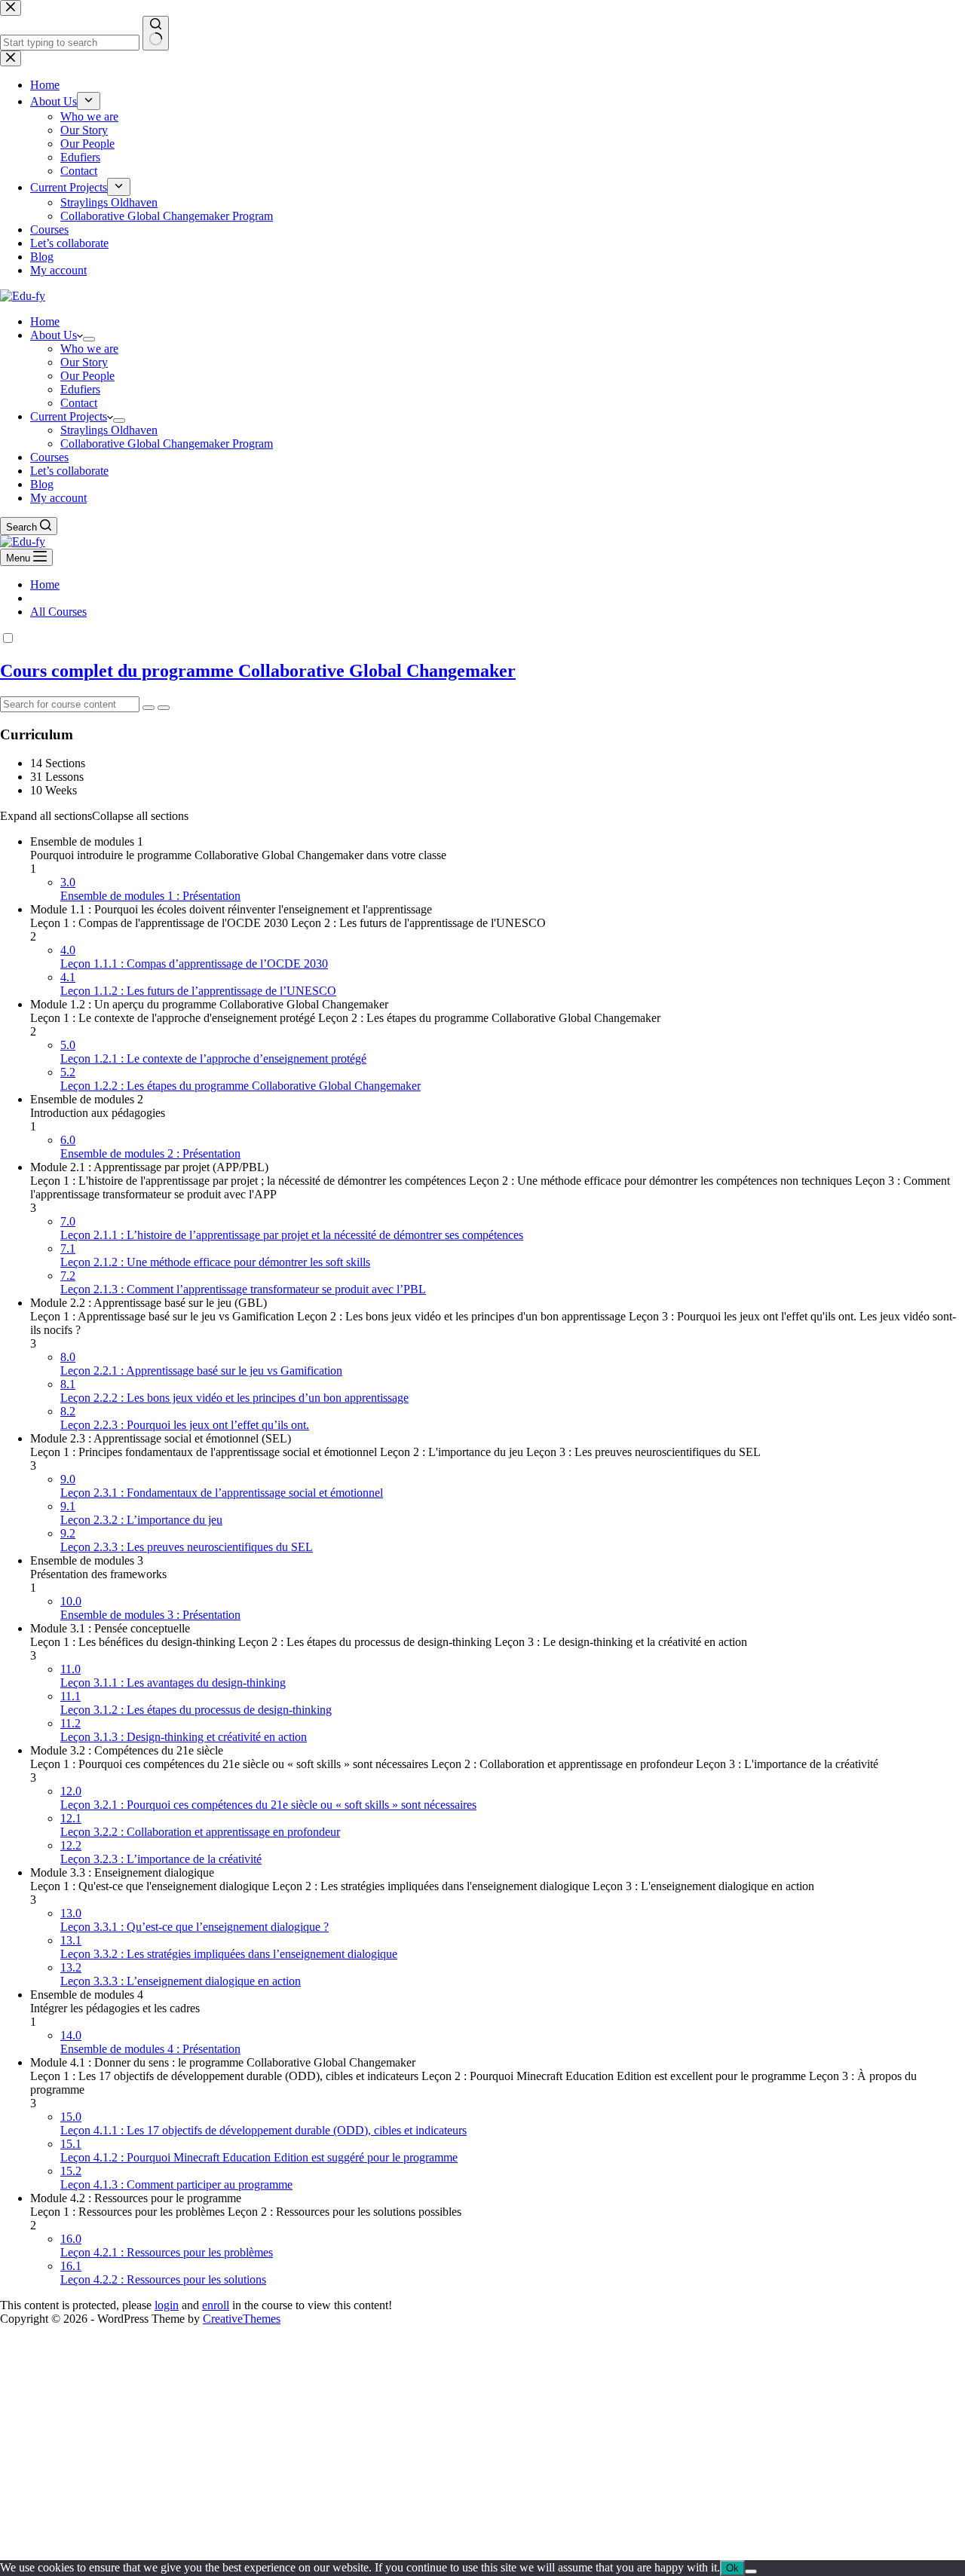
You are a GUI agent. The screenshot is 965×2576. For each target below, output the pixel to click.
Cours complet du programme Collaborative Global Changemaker (258, 671)
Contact (79, 403)
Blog (42, 484)
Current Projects (69, 416)
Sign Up (85, 2539)
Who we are (89, 349)
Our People (87, 376)
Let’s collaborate (69, 471)
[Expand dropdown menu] (89, 339)
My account (58, 498)
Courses (49, 457)
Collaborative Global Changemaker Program (167, 444)
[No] (751, 2571)
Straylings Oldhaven (109, 430)
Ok (732, 2568)
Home (45, 321)
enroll (216, 2305)
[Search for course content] (149, 708)
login (167, 2305)
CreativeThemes (242, 2319)
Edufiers (80, 389)
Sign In (124, 2539)
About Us (54, 335)
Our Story (84, 362)
